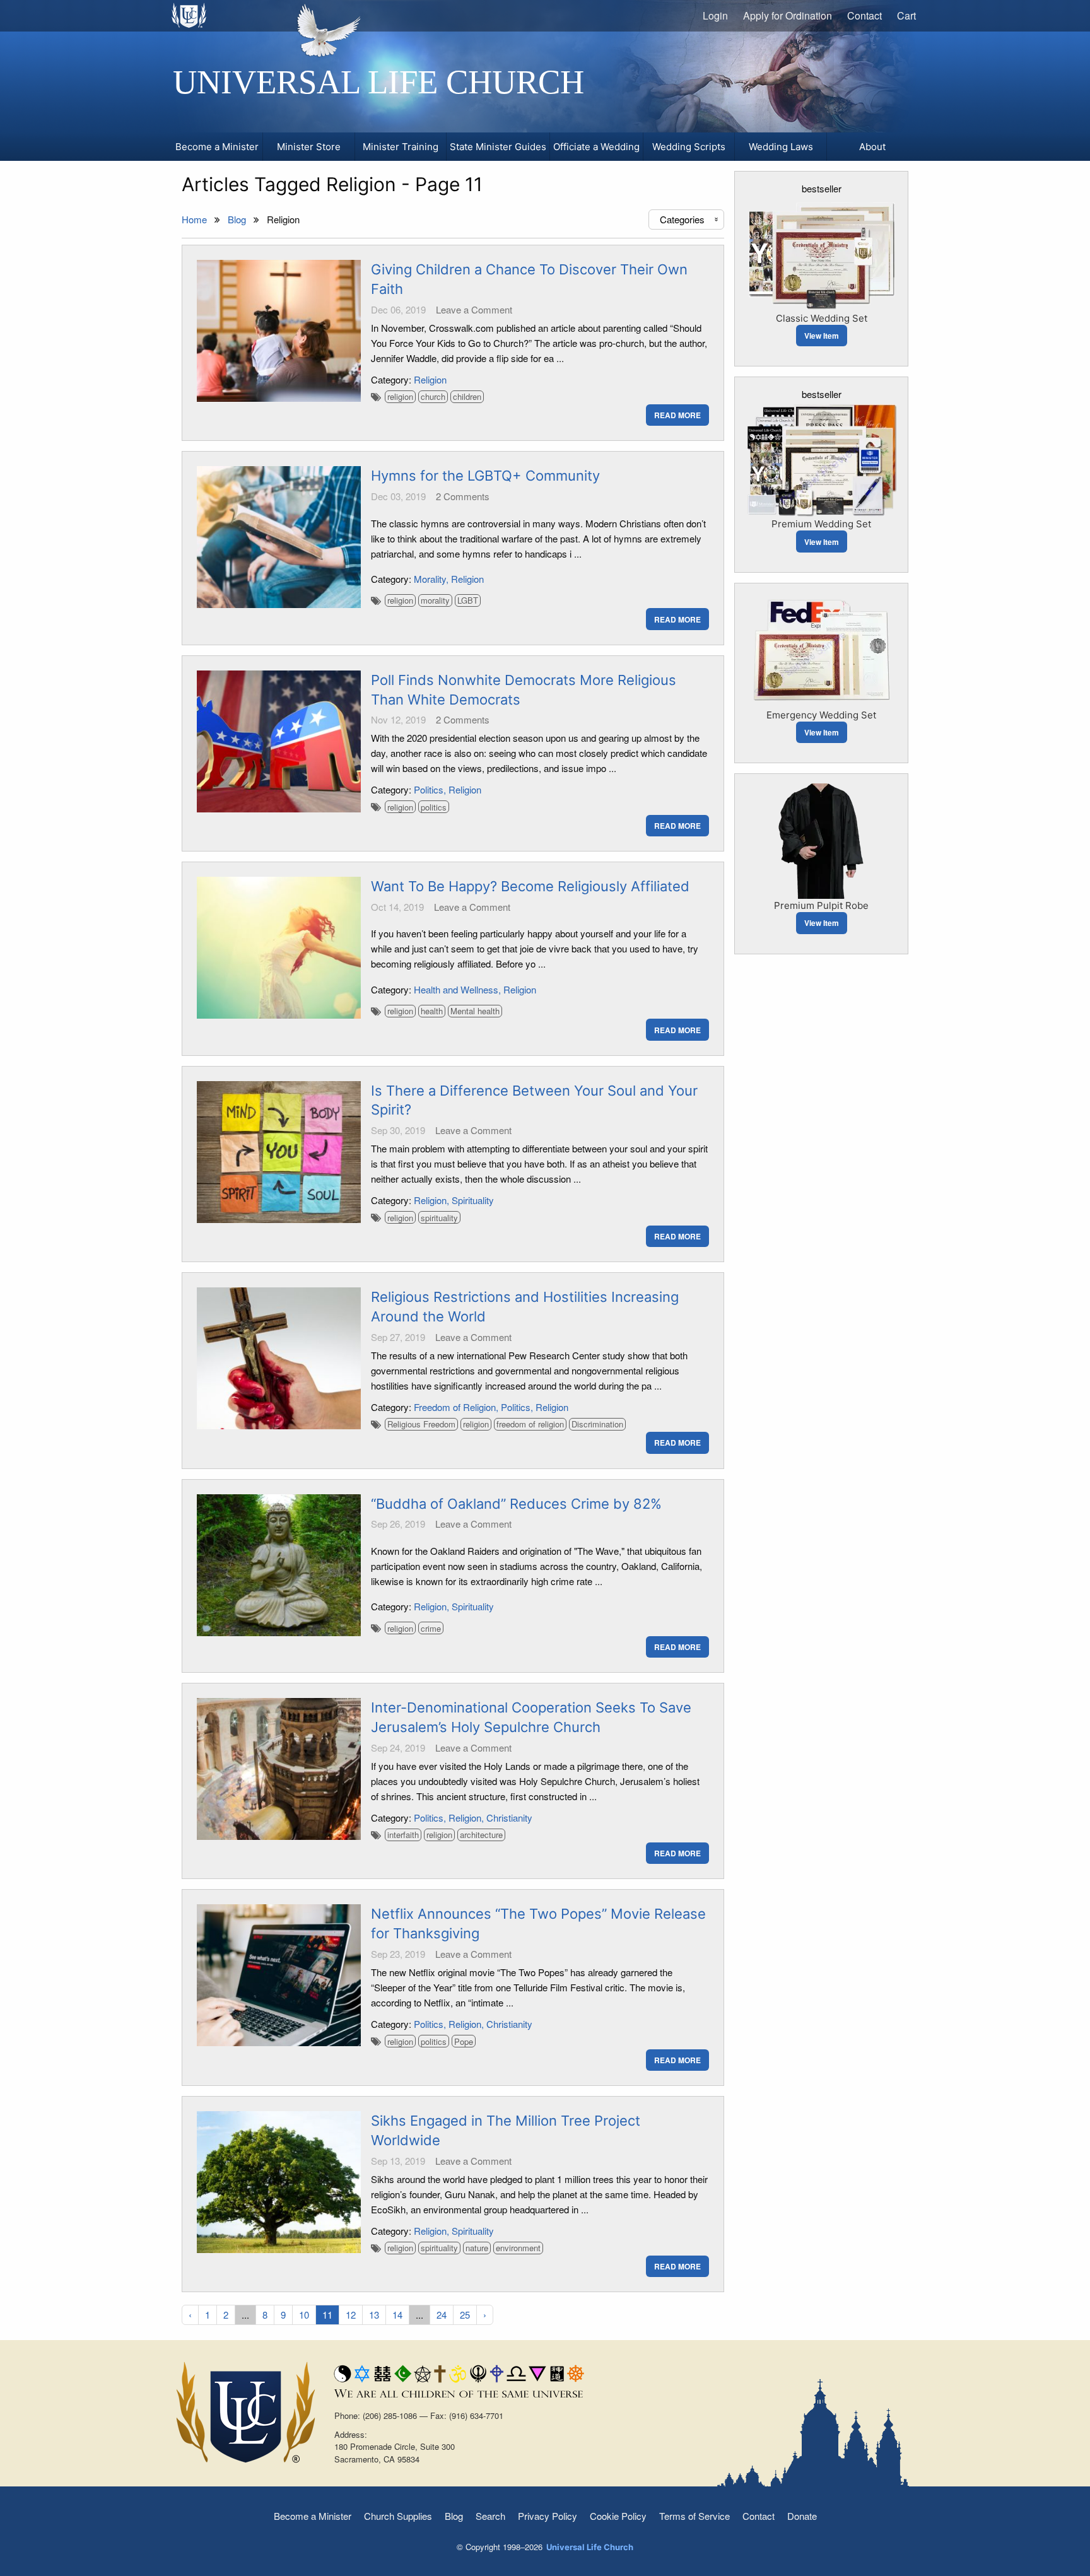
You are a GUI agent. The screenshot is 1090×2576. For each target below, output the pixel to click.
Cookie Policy (618, 2516)
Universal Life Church (378, 82)
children (467, 396)
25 (465, 2315)
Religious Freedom (421, 1424)
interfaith (403, 1835)
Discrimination (597, 1424)
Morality (430, 579)
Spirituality (473, 1200)
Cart (906, 15)
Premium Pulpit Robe (821, 905)
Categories (690, 219)
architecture (481, 1835)
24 (442, 2315)
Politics (429, 789)
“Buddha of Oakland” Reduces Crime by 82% (516, 1504)
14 (397, 2315)
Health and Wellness (456, 989)
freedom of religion (530, 1424)
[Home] (190, 15)
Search (490, 2516)
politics (434, 807)
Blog (454, 2516)
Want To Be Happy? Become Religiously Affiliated (530, 886)
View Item (822, 336)
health (432, 1011)
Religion (430, 379)
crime (431, 1628)
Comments (463, 496)
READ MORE (677, 415)
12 (351, 2315)
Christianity (509, 1818)
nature (477, 2248)
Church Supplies (398, 2516)
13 (374, 2315)
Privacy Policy (548, 2516)
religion (400, 396)
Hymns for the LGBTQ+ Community (485, 476)
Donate (802, 2516)
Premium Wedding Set (821, 524)
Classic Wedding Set (822, 318)
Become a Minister (313, 2516)
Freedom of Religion (455, 1407)
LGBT (468, 600)
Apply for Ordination (788, 15)
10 (304, 2315)
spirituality (439, 1218)
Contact (864, 15)
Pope (464, 2041)
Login (715, 15)
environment (518, 2248)
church (433, 396)
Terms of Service (694, 2516)
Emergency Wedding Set (821, 715)
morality (435, 600)
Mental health (475, 1011)
